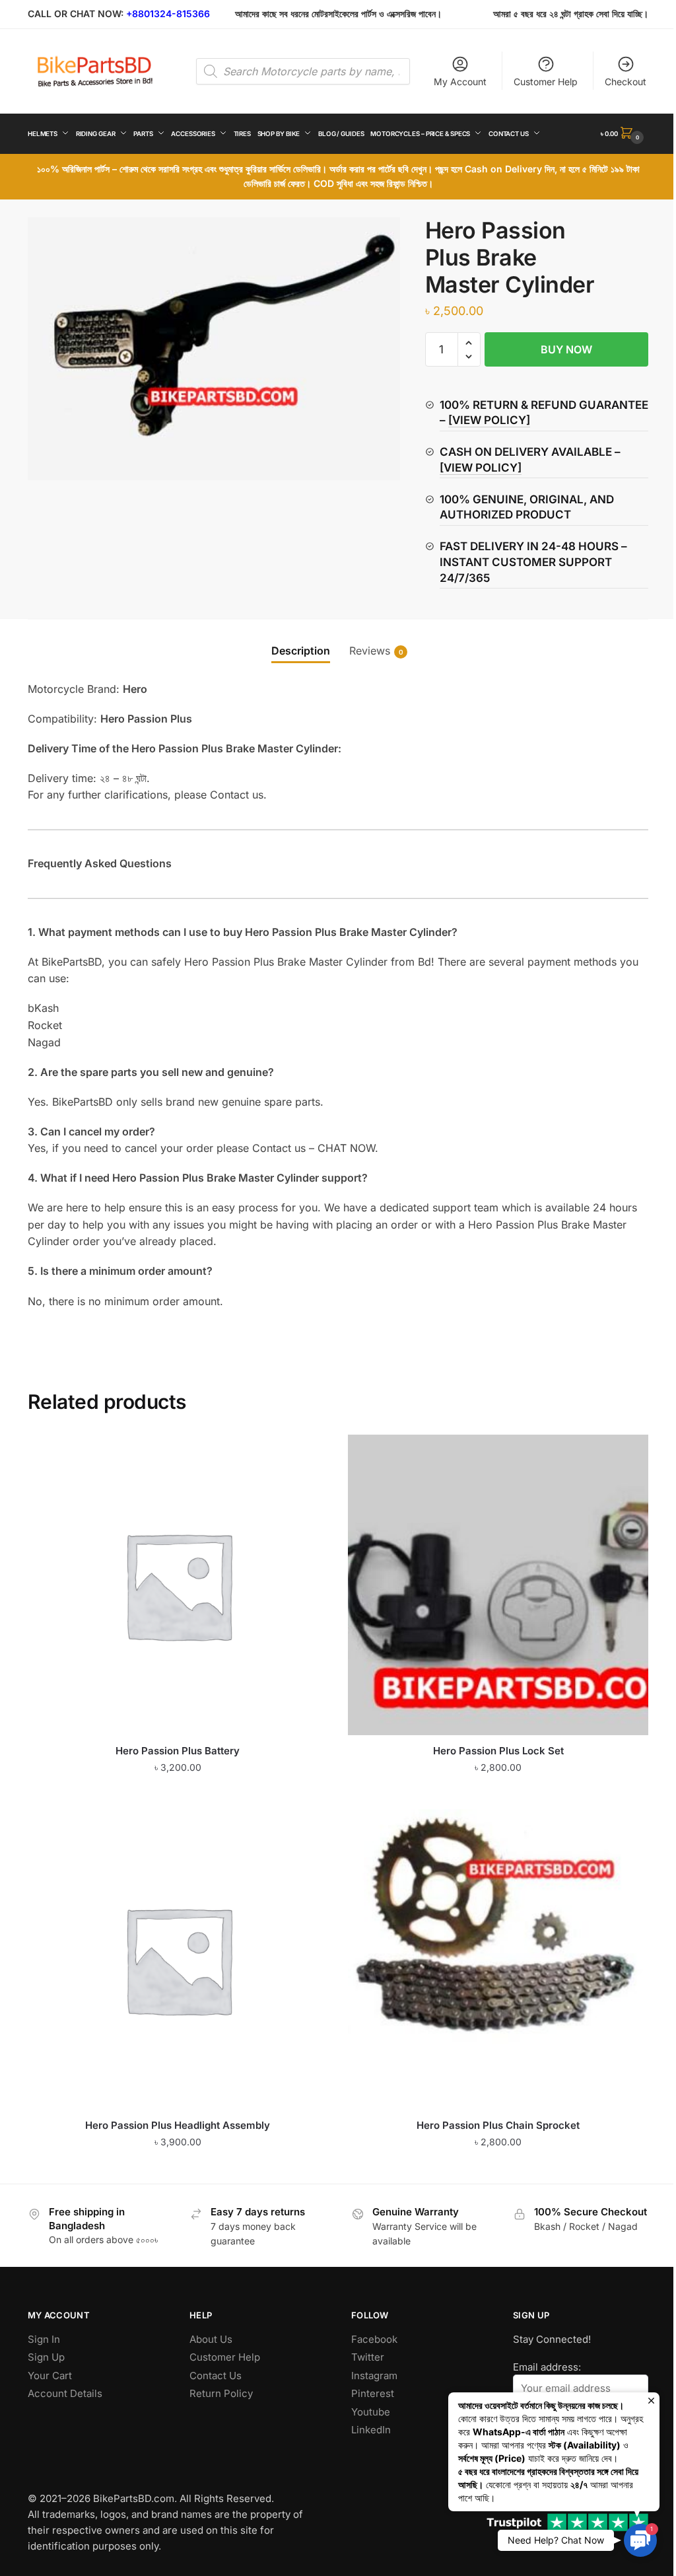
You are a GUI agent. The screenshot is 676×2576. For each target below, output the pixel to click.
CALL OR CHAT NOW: (76, 14)
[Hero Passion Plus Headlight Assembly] (178, 1959)
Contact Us (216, 2376)
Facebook (374, 2339)
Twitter (368, 2357)
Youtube (371, 2412)
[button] (469, 343)
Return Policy (221, 2393)
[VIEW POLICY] (489, 420)
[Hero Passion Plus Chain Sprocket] (498, 1959)
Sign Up (46, 2357)
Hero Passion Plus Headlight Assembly (178, 2125)
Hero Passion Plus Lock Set (498, 1751)
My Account (460, 82)
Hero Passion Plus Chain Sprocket (498, 2125)
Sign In (44, 2339)
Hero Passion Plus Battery (178, 1751)
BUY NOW (566, 349)
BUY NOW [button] (178, 1794)
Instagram (374, 2376)
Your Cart (50, 2376)
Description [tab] (301, 651)
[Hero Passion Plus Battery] (178, 1585)
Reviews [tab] (370, 651)
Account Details (65, 2393)
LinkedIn (371, 2430)
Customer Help (546, 82)
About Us (211, 2339)
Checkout (625, 82)
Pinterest (373, 2393)
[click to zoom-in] (214, 349)
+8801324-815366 (168, 14)
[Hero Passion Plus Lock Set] (498, 1585)
